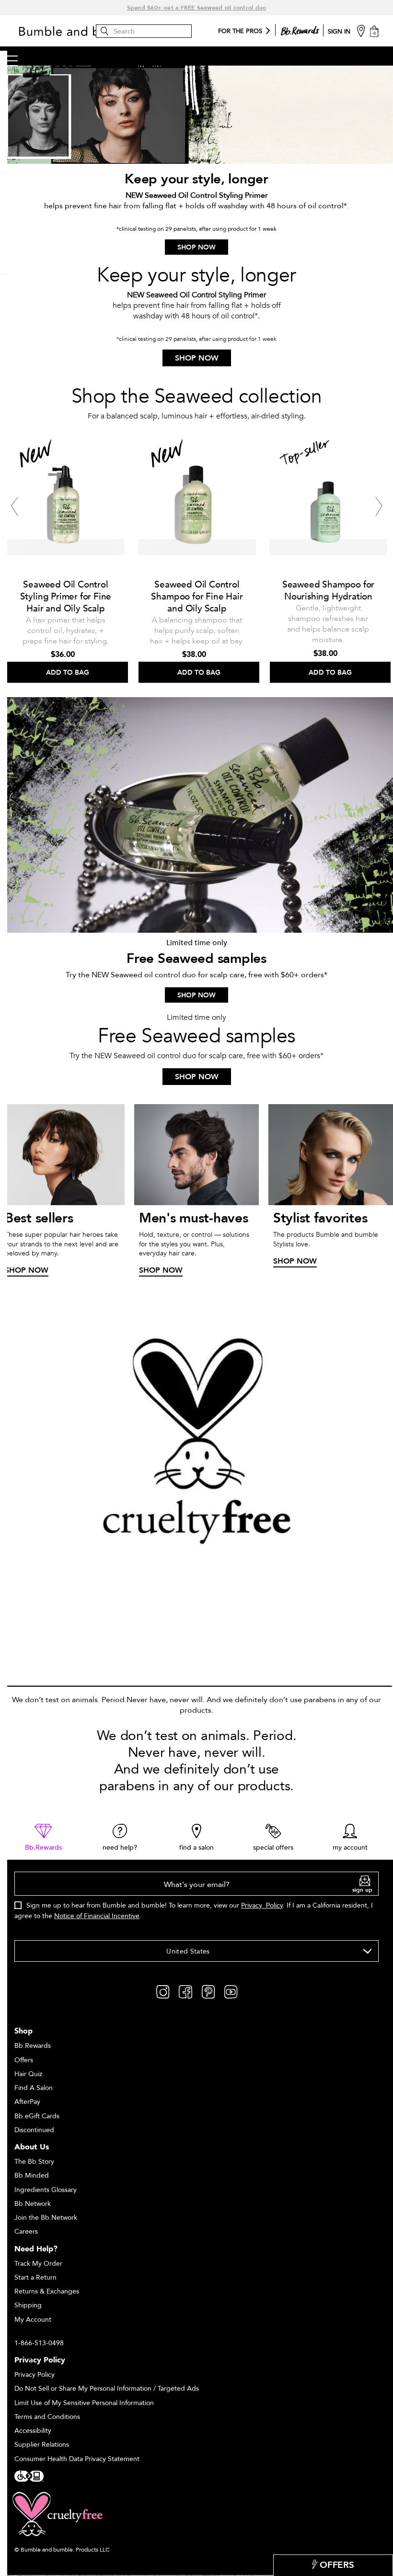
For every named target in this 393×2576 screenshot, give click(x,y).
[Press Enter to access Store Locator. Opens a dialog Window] (361, 30)
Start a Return (35, 2277)
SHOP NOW (196, 247)
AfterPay (27, 2102)
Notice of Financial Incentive (97, 1916)
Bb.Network (33, 2204)
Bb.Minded (32, 2175)
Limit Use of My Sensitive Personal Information (84, 2403)
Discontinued (34, 2130)
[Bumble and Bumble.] (89, 31)
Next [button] (379, 507)
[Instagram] (163, 1991)
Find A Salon (34, 2088)
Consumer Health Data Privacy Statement (77, 2459)
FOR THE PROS (240, 32)
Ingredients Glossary (46, 2190)
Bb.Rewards (33, 2046)
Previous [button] (14, 507)
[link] (43, 1838)
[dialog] (196, 1901)
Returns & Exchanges (47, 2291)
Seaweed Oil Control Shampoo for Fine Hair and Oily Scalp (197, 597)
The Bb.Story (34, 2162)
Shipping (28, 2305)
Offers (24, 2060)
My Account (33, 2320)
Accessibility (33, 2431)
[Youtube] (231, 1991)
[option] (66, 557)
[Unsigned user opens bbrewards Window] (300, 29)
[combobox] (196, 1951)
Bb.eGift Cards (37, 2116)
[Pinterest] (208, 1991)
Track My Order (38, 2264)
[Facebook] (185, 1991)
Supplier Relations (42, 2445)
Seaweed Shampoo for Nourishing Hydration (328, 591)
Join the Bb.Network (46, 2218)
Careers (26, 2231)
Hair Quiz (28, 2074)
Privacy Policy (262, 1905)
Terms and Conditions (47, 2417)
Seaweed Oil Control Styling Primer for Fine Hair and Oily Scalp (66, 597)
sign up (362, 1890)
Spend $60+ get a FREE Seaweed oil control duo (197, 8)
